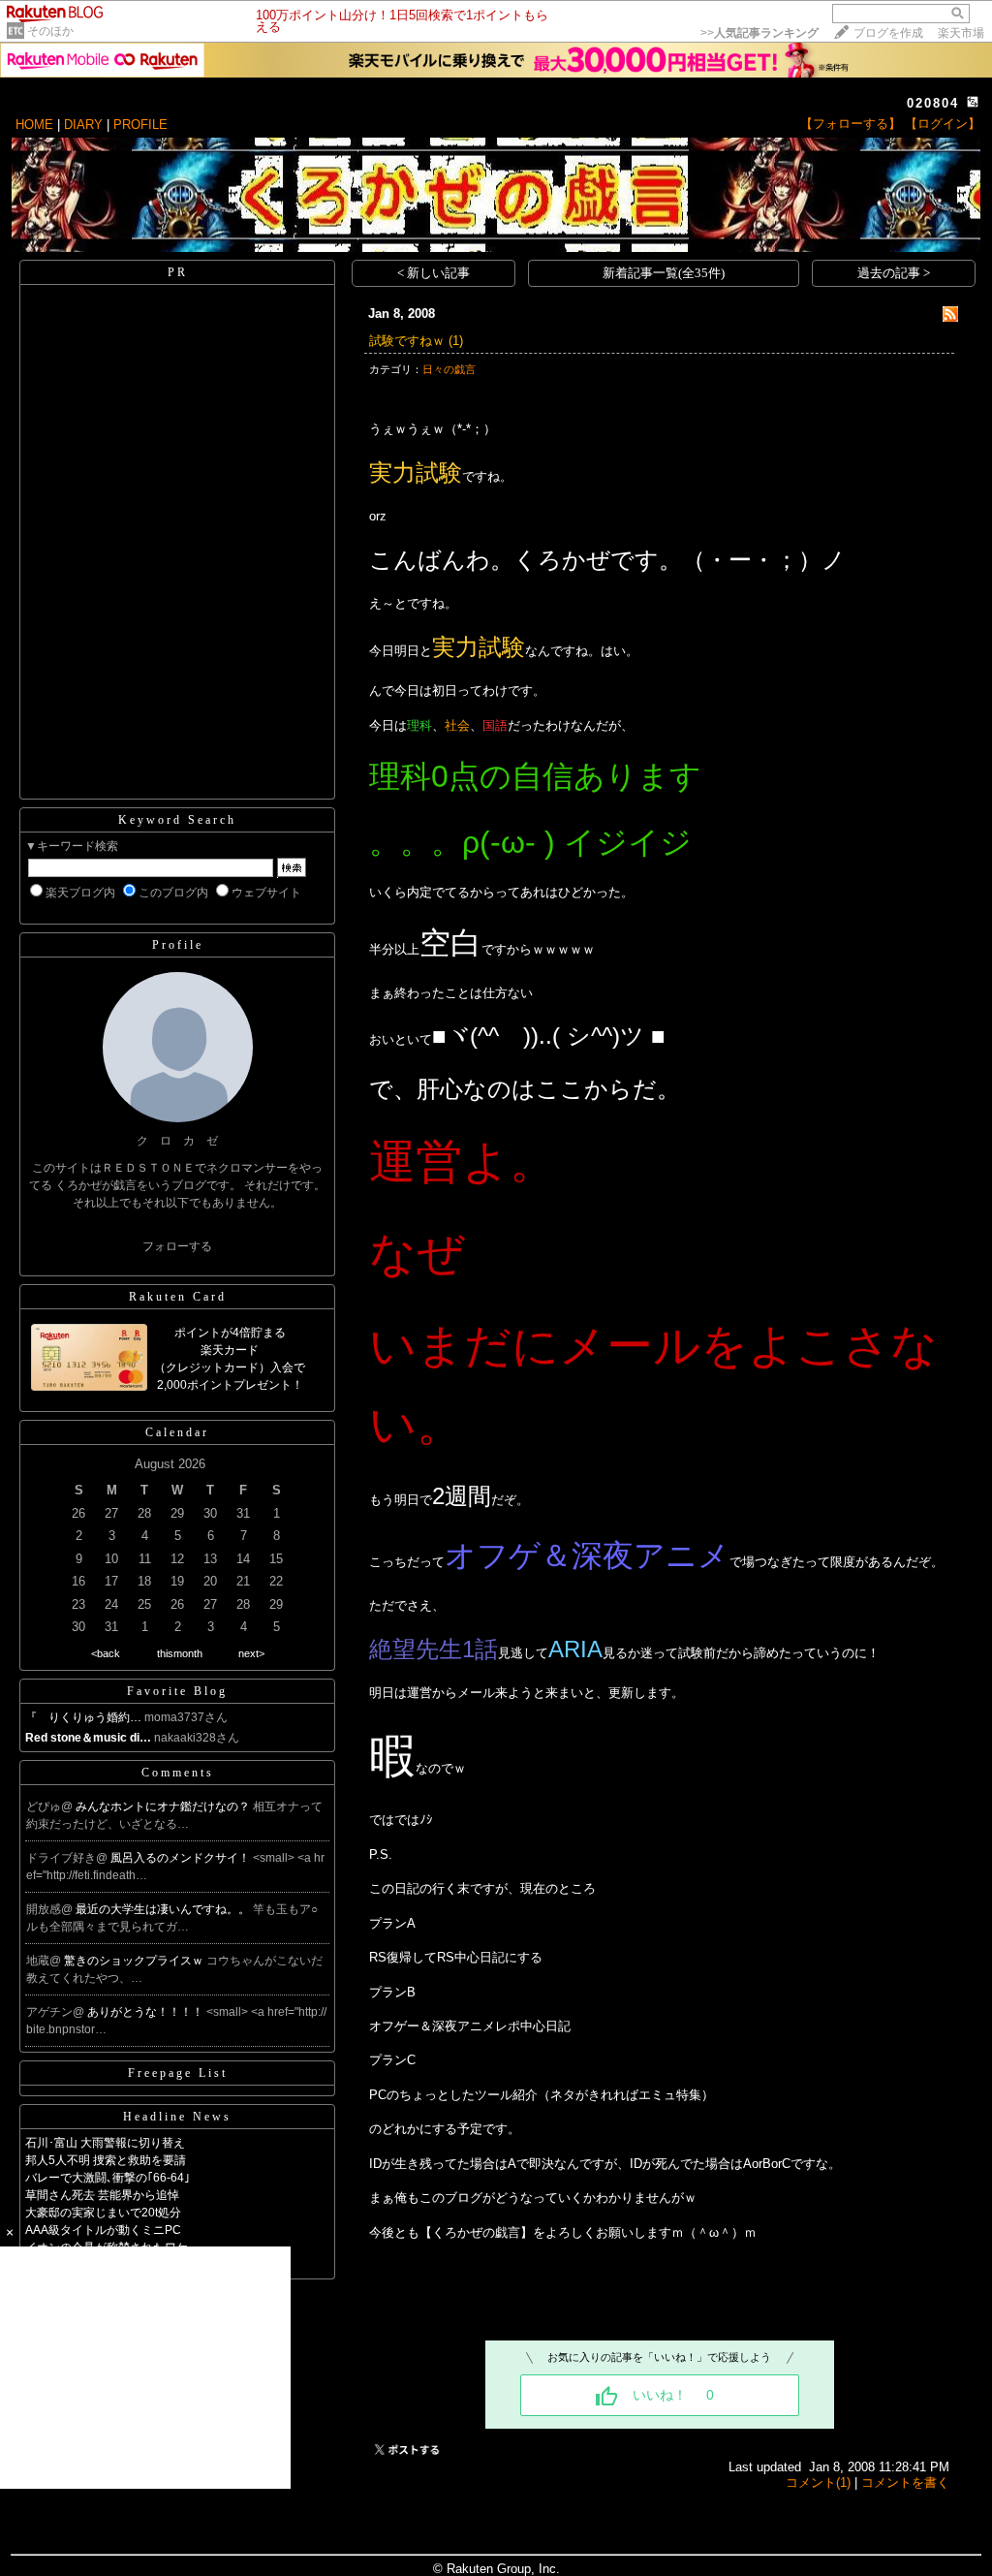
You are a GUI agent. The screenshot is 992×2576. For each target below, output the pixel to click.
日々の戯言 (449, 369)
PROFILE (140, 125)
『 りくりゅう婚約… (83, 1717)
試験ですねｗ (407, 341)
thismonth (180, 1653)
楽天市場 (961, 33)
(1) (456, 341)
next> (251, 1653)
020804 (933, 103)
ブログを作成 (888, 33)
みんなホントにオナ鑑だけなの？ (164, 1806)
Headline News (177, 2117)
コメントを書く (905, 2482)
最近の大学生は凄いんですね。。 (164, 1909)
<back (106, 1653)
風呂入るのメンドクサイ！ (182, 1858)
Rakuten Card (178, 1297)
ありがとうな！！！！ (147, 2012)
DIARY (83, 125)
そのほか (50, 31)
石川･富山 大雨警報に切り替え (105, 2143)
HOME (34, 125)
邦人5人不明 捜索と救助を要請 (106, 2160)
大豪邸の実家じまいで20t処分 (103, 2213)
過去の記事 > (894, 273)
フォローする (177, 1246)
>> (759, 33)
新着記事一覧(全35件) (664, 273)
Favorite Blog (177, 1691)
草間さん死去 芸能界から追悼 (102, 2195)
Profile (178, 945)
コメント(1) (818, 2482)
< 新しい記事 (434, 273)
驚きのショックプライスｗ (135, 1961)
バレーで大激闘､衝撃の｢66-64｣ (108, 2178)
